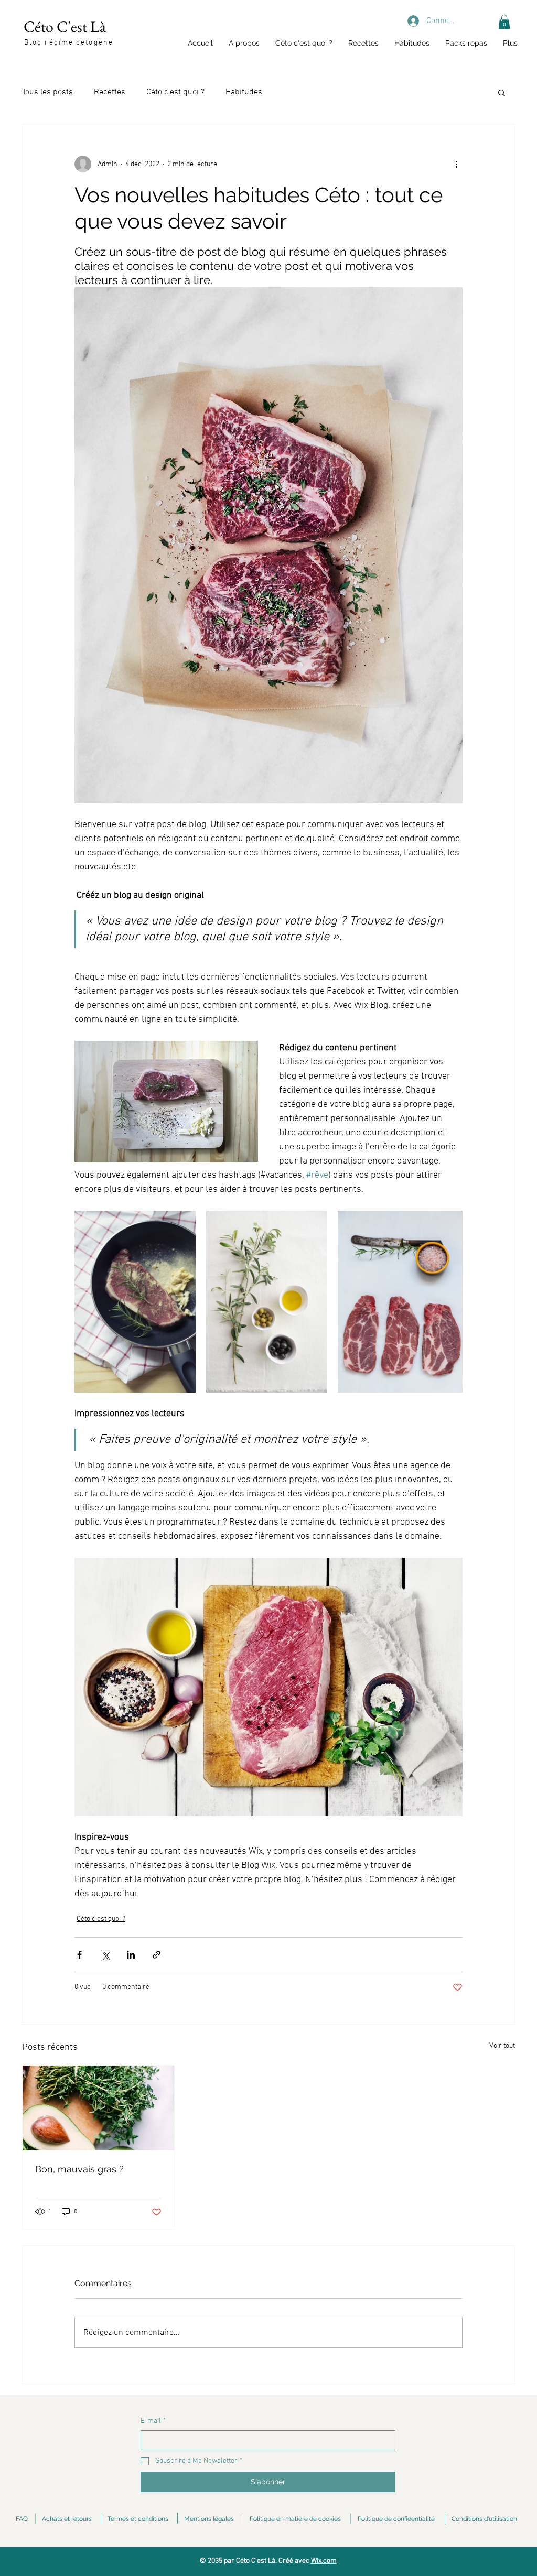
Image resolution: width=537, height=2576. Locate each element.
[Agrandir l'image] (135, 1302)
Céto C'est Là (65, 26)
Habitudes (244, 92)
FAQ (22, 2519)
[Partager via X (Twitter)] (105, 1955)
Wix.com (324, 2561)
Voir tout (502, 2046)
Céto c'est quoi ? (175, 92)
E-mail (153, 2421)
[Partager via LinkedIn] (131, 1955)
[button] (504, 22)
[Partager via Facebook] (79, 1955)
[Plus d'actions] (456, 164)
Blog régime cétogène (69, 43)
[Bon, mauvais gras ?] (98, 2108)
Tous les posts (47, 92)
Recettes (110, 92)
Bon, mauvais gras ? (79, 2169)
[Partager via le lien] (157, 1955)
